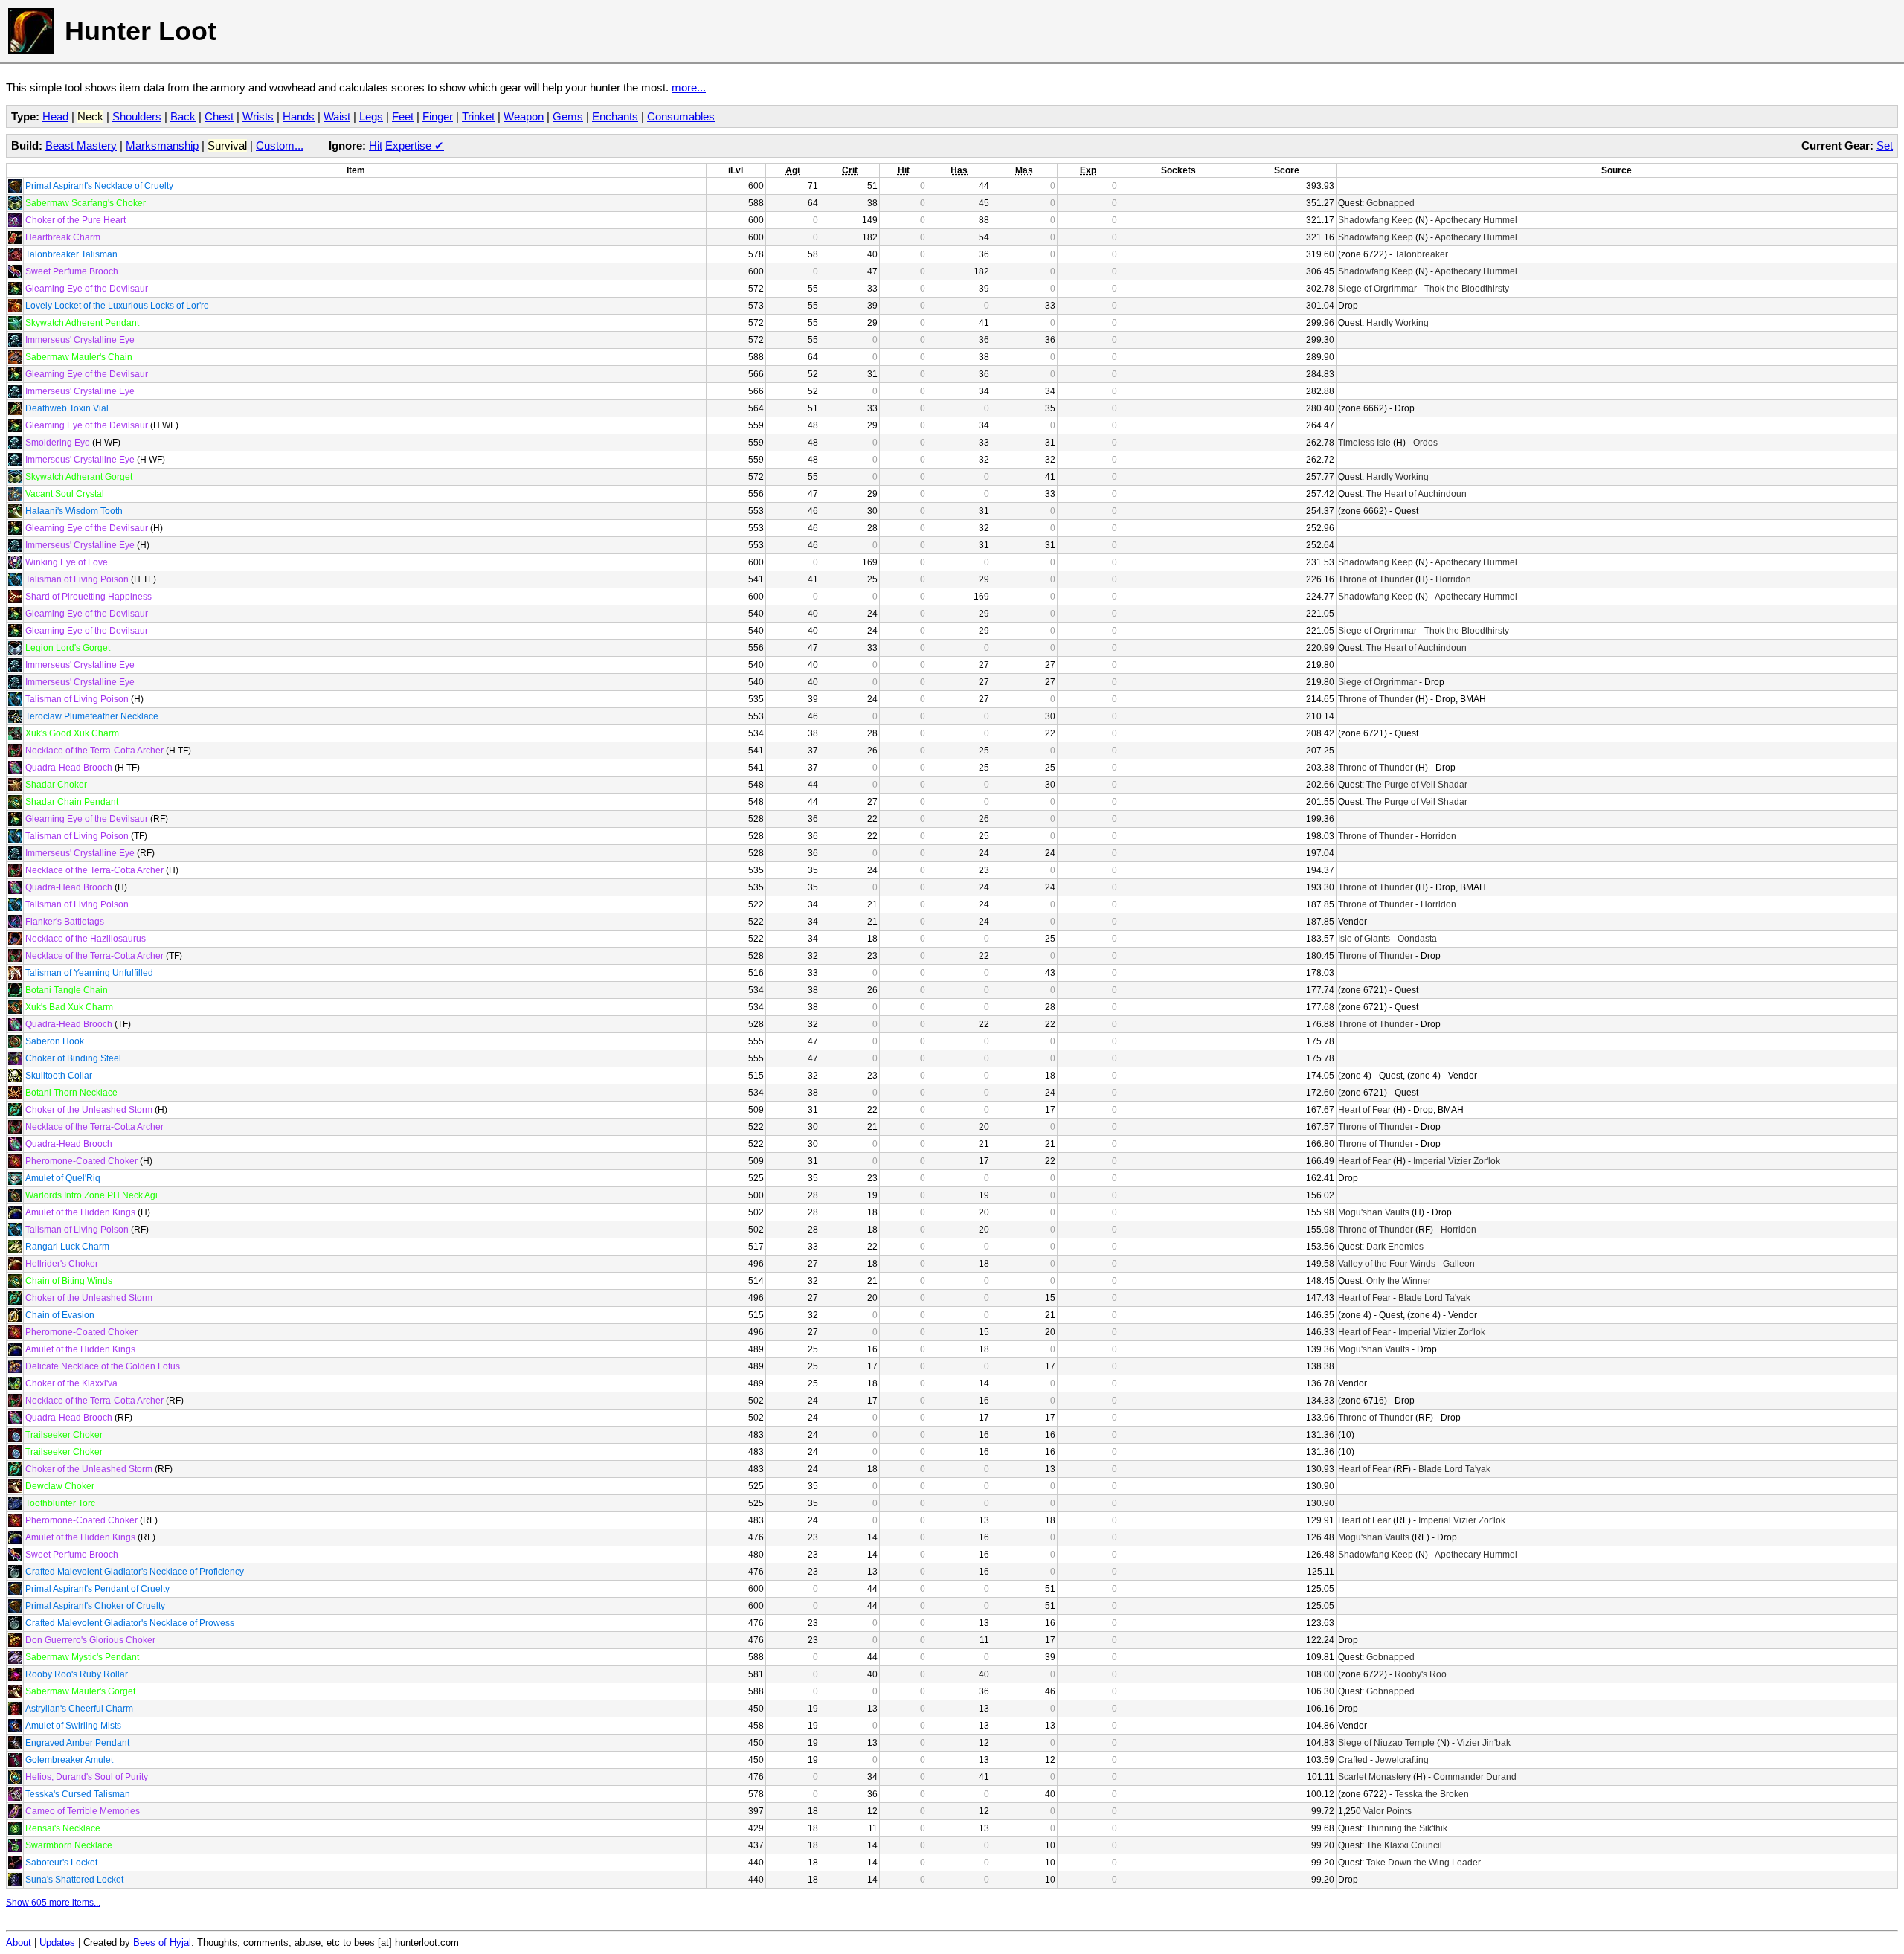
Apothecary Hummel (1476, 220)
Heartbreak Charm (63, 237)
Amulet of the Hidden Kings (80, 1212)
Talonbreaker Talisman (71, 254)
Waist (337, 116)
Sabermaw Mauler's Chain (79, 357)
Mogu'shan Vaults (1374, 1212)
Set (1885, 145)
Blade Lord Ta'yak (1434, 1298)
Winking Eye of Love (67, 562)
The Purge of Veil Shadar (1417, 785)
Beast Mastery (81, 145)
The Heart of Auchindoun (1416, 494)
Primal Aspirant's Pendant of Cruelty (97, 1589)
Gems (568, 116)
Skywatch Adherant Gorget (79, 477)
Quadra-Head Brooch (69, 768)
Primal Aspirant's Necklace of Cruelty (99, 186)
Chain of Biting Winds (69, 1281)
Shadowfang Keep (1376, 220)
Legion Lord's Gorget (68, 648)
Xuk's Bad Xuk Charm (69, 1007)
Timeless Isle (1364, 443)
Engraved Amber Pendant (77, 1743)
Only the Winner (1399, 1281)
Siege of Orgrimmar (1377, 289)
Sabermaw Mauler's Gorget (80, 1691)
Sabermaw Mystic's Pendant (82, 1657)
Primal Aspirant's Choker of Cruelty (95, 1606)
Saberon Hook (55, 1041)
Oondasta (1417, 939)
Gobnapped (1390, 203)
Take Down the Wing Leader (1424, 1863)
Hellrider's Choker (62, 1264)
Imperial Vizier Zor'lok (1457, 1161)
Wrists (258, 116)
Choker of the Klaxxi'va (71, 1383)
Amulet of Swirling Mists (73, 1726)
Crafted (1353, 1760)
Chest (219, 116)
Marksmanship (162, 145)
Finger (438, 116)
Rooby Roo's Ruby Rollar (77, 1674)
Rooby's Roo (1421, 1674)
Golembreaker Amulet (69, 1760)
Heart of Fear (1364, 1110)
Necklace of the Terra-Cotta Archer (94, 751)
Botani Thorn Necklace (71, 1093)
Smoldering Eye (58, 443)
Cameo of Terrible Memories (83, 1811)
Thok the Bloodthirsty (1467, 289)
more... (689, 87)
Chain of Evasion (60, 1315)
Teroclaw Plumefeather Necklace (92, 716)
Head (55, 116)
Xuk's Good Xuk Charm (72, 733)
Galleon (1459, 1264)
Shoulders (137, 116)
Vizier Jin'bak (1484, 1743)
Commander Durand (1475, 1777)
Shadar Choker (56, 785)
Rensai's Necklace (63, 1828)
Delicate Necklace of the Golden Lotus (103, 1366)
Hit (376, 145)
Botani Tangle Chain (67, 990)
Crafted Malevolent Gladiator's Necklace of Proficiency (135, 1572)
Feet (403, 116)
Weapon (524, 116)
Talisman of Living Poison (77, 579)
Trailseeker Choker (64, 1435)
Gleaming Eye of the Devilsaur (87, 289)
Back (183, 116)
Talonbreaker (1421, 254)
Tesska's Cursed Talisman (78, 1794)
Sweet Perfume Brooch (72, 271)
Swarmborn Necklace (69, 1845)
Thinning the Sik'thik (1407, 1828)
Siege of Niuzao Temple (1386, 1743)
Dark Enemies (1395, 1247)
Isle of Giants (1364, 939)
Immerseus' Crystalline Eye (80, 340)
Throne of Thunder (1376, 579)
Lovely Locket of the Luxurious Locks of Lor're (117, 306)
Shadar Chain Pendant (72, 802)
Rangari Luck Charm (67, 1247)
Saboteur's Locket (61, 1863)
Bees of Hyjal (162, 1943)
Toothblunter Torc (60, 1503)
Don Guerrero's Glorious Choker (90, 1640)
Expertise (415, 145)
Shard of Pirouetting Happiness (89, 597)
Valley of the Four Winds (1387, 1264)
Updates (57, 1943)
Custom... (280, 145)
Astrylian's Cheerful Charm (79, 1709)
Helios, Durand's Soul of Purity (87, 1777)
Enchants (615, 116)
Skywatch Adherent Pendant (82, 323)
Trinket (478, 116)
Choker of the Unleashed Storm (89, 1110)
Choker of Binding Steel (73, 1058)
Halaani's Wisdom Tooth (74, 511)
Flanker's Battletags (65, 922)
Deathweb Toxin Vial (67, 408)
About (19, 1943)
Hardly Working (1398, 323)
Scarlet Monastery (1374, 1777)
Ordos (1425, 443)
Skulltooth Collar (59, 1076)
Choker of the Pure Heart (75, 220)
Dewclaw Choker (60, 1486)
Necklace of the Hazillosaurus (86, 939)
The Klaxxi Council (1404, 1845)
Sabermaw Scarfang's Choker (86, 203)
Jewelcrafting (1402, 1760)
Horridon (1453, 579)
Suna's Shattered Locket (74, 1880)
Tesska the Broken (1432, 1794)
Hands (299, 116)
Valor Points (1387, 1811)
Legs (371, 116)
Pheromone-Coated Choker (81, 1161)
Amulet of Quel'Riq (63, 1178)
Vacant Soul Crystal (65, 494)
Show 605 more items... (53, 1903)
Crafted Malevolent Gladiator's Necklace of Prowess (130, 1623)
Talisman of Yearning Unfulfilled (89, 973)
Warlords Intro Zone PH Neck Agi (91, 1195)
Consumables (681, 116)
